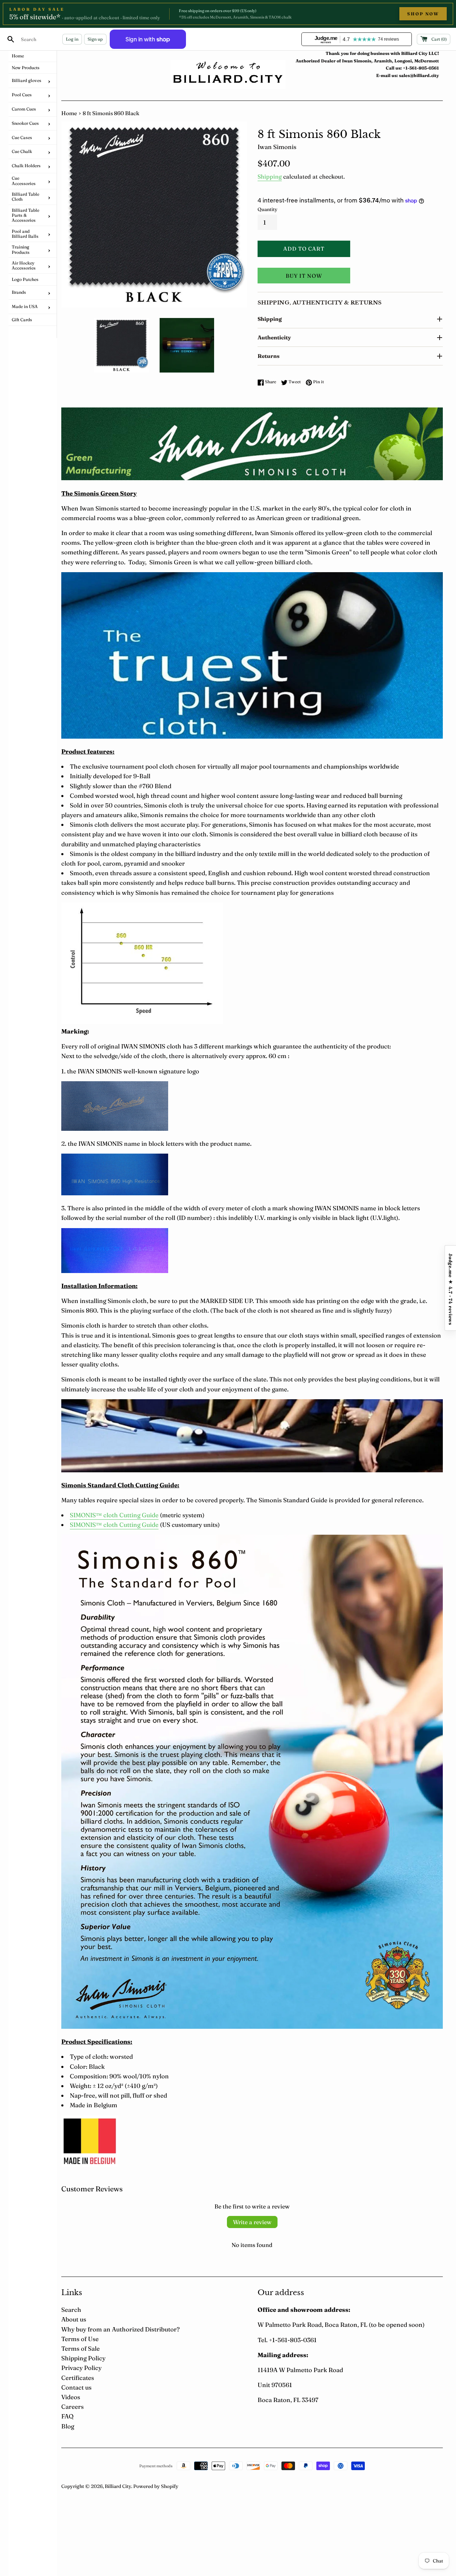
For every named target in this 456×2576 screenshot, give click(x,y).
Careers (72, 2406)
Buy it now (304, 276)
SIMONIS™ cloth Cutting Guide (114, 1515)
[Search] (11, 39)
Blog (68, 2426)
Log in (72, 39)
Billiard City (118, 2486)
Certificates (78, 2378)
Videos (71, 2397)
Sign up (95, 39)
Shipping (270, 176)
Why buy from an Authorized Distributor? (120, 2329)
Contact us (76, 2387)
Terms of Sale (81, 2348)
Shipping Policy (83, 2358)
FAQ (67, 2416)
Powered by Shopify (156, 2486)
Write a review (252, 2222)
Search (71, 2310)
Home (69, 113)
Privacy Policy (81, 2368)
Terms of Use (80, 2339)
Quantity (268, 209)
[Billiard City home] (228, 74)
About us (74, 2319)
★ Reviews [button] (450, 1288)
